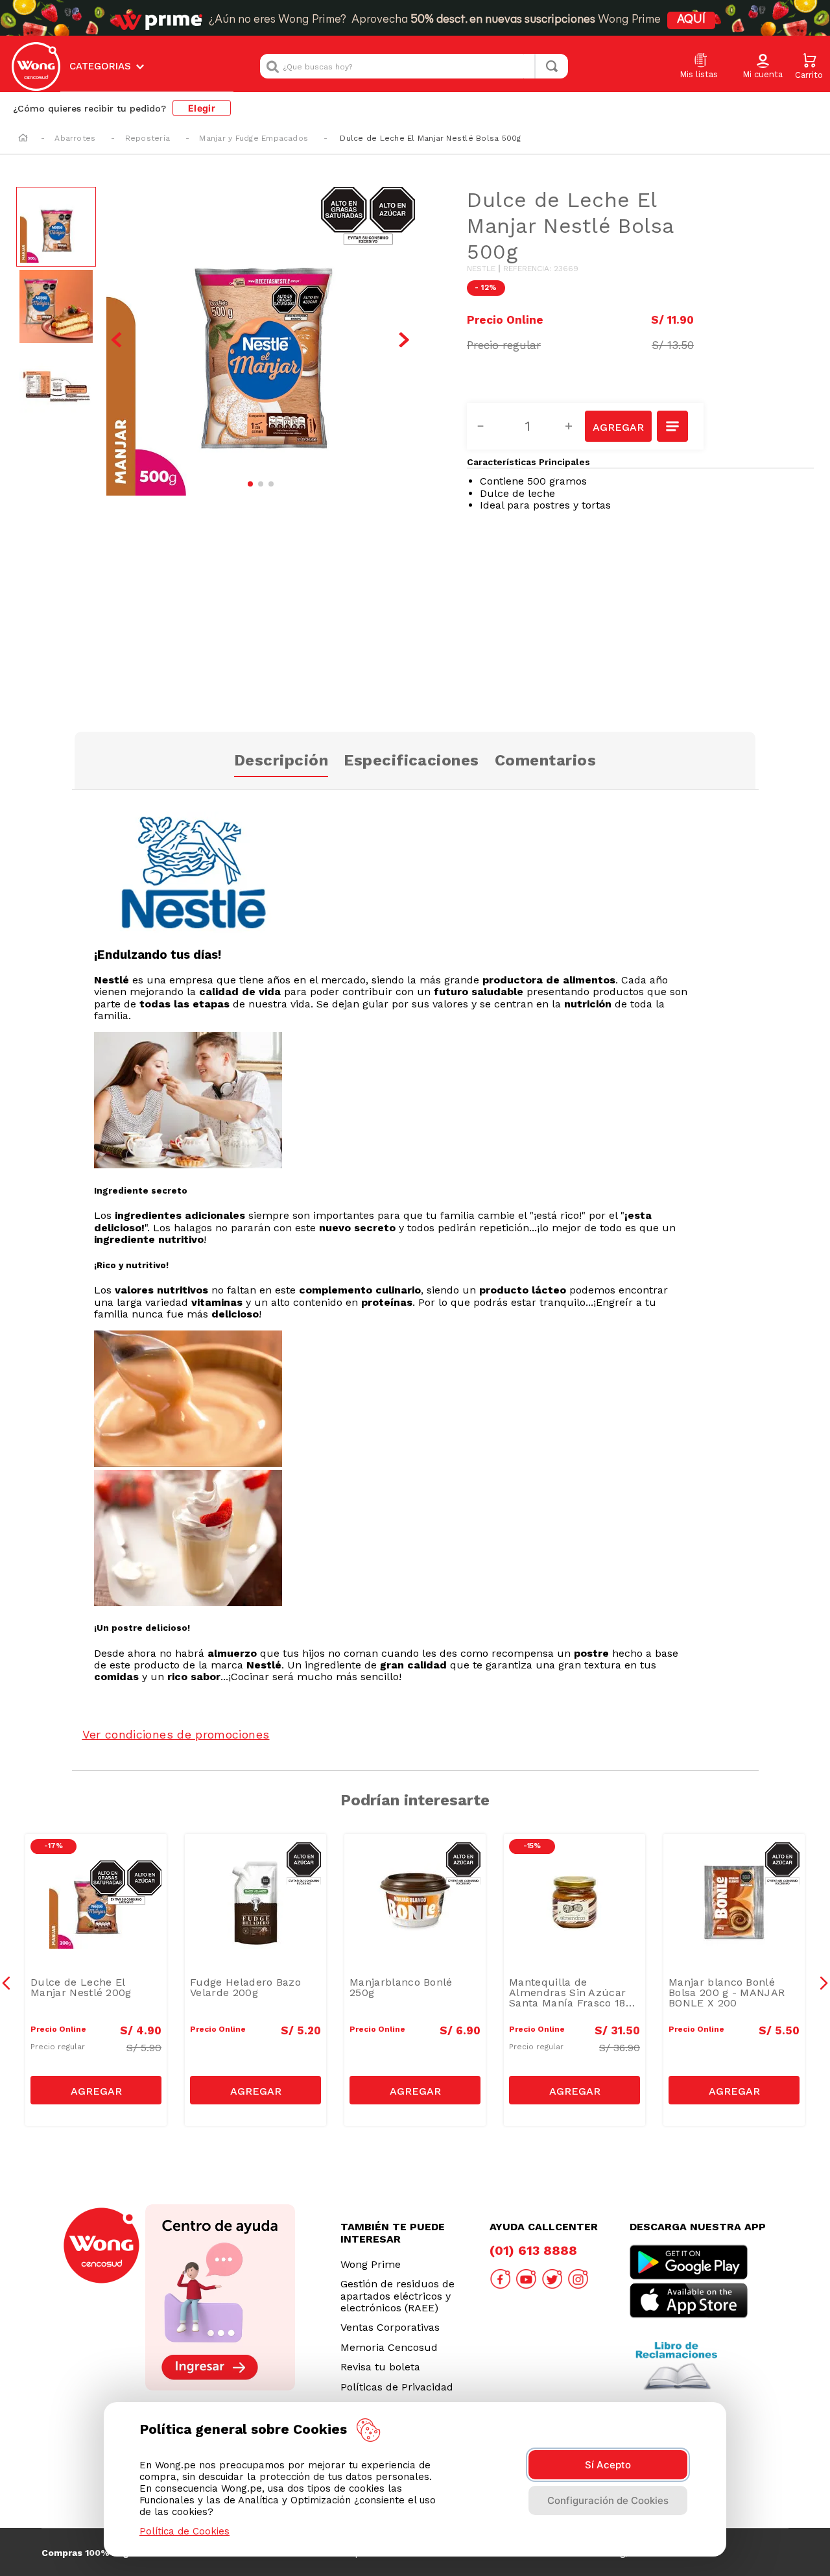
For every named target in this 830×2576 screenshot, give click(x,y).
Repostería (148, 138)
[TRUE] (96, 2090)
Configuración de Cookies (608, 2500)
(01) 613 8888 (533, 2250)
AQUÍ (691, 20)
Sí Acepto (608, 2465)
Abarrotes (75, 138)
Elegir (202, 108)
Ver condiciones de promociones (176, 1734)
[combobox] (414, 66)
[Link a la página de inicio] (23, 139)
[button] (763, 67)
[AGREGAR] (618, 426)
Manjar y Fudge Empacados (254, 138)
